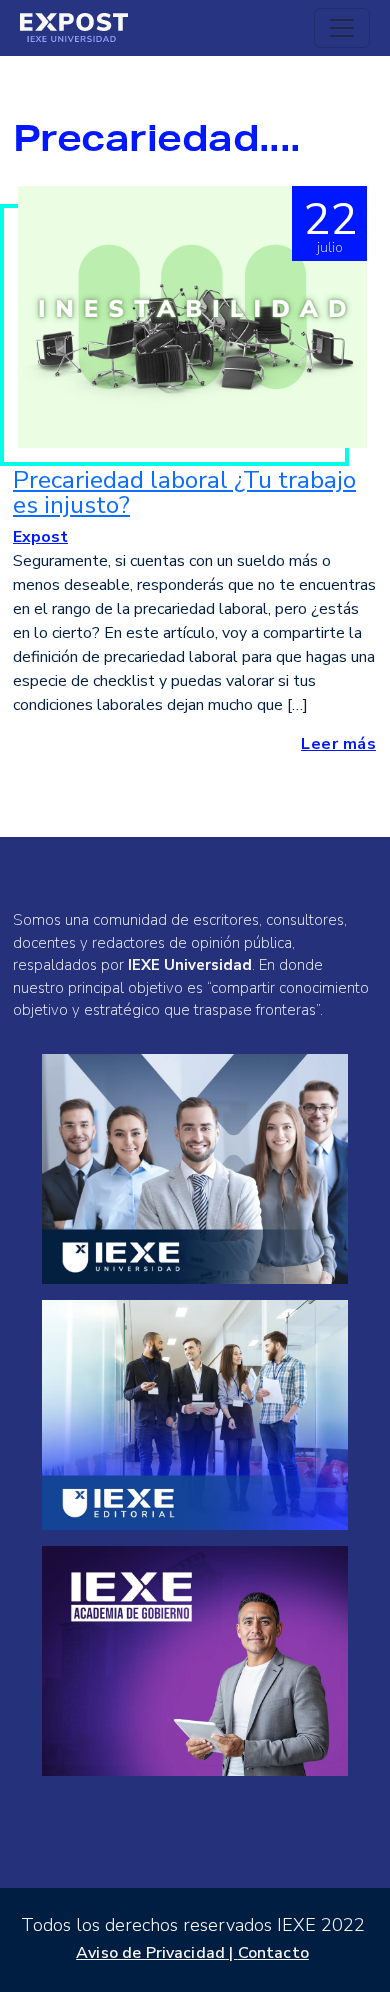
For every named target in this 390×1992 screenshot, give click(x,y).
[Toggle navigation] (342, 28)
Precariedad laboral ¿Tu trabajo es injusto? (184, 492)
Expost (40, 537)
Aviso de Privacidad (150, 1953)
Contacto (273, 1953)
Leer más (338, 744)
